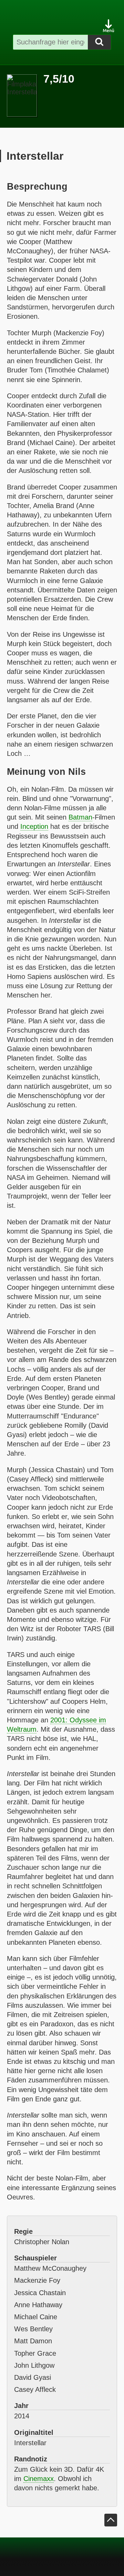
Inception (34, 826)
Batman (80, 817)
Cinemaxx (39, 2479)
